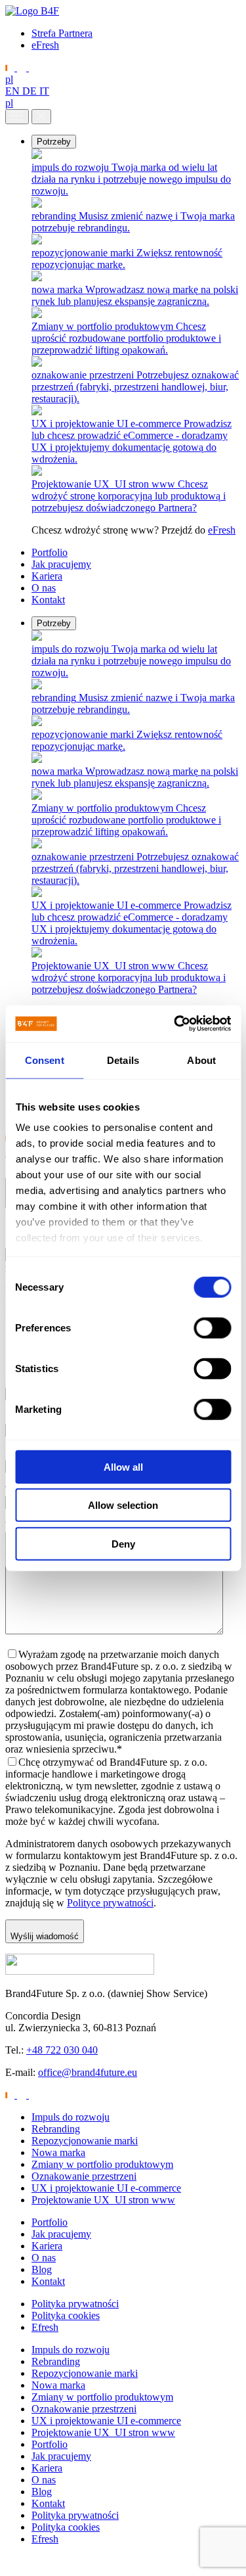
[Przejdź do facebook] (33, 67)
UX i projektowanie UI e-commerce (106, 2188)
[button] (8, 2564)
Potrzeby (54, 142)
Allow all (123, 1466)
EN (14, 91)
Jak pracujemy (61, 564)
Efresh (45, 2327)
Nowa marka (58, 2152)
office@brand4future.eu (88, 2072)
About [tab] (201, 1060)
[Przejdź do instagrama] (23, 67)
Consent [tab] (45, 1060)
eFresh (45, 45)
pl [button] (9, 79)
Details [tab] (123, 1060)
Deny (123, 1543)
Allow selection (123, 1505)
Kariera (47, 576)
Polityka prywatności (75, 2304)
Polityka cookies (66, 2315)
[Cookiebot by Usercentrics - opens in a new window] (175, 1024)
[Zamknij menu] (41, 117)
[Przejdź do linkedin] (11, 67)
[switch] (212, 1327)
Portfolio (50, 552)
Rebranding (56, 2129)
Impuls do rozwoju (71, 2117)
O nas (44, 588)
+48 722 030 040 (62, 2050)
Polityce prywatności (110, 1903)
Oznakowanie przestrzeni (84, 2176)
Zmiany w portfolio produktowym (102, 2164)
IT (44, 91)
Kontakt (48, 600)
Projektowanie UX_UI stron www (103, 2200)
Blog (42, 2269)
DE (31, 91)
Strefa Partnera (62, 33)
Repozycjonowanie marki (85, 2141)
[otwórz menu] (17, 117)
